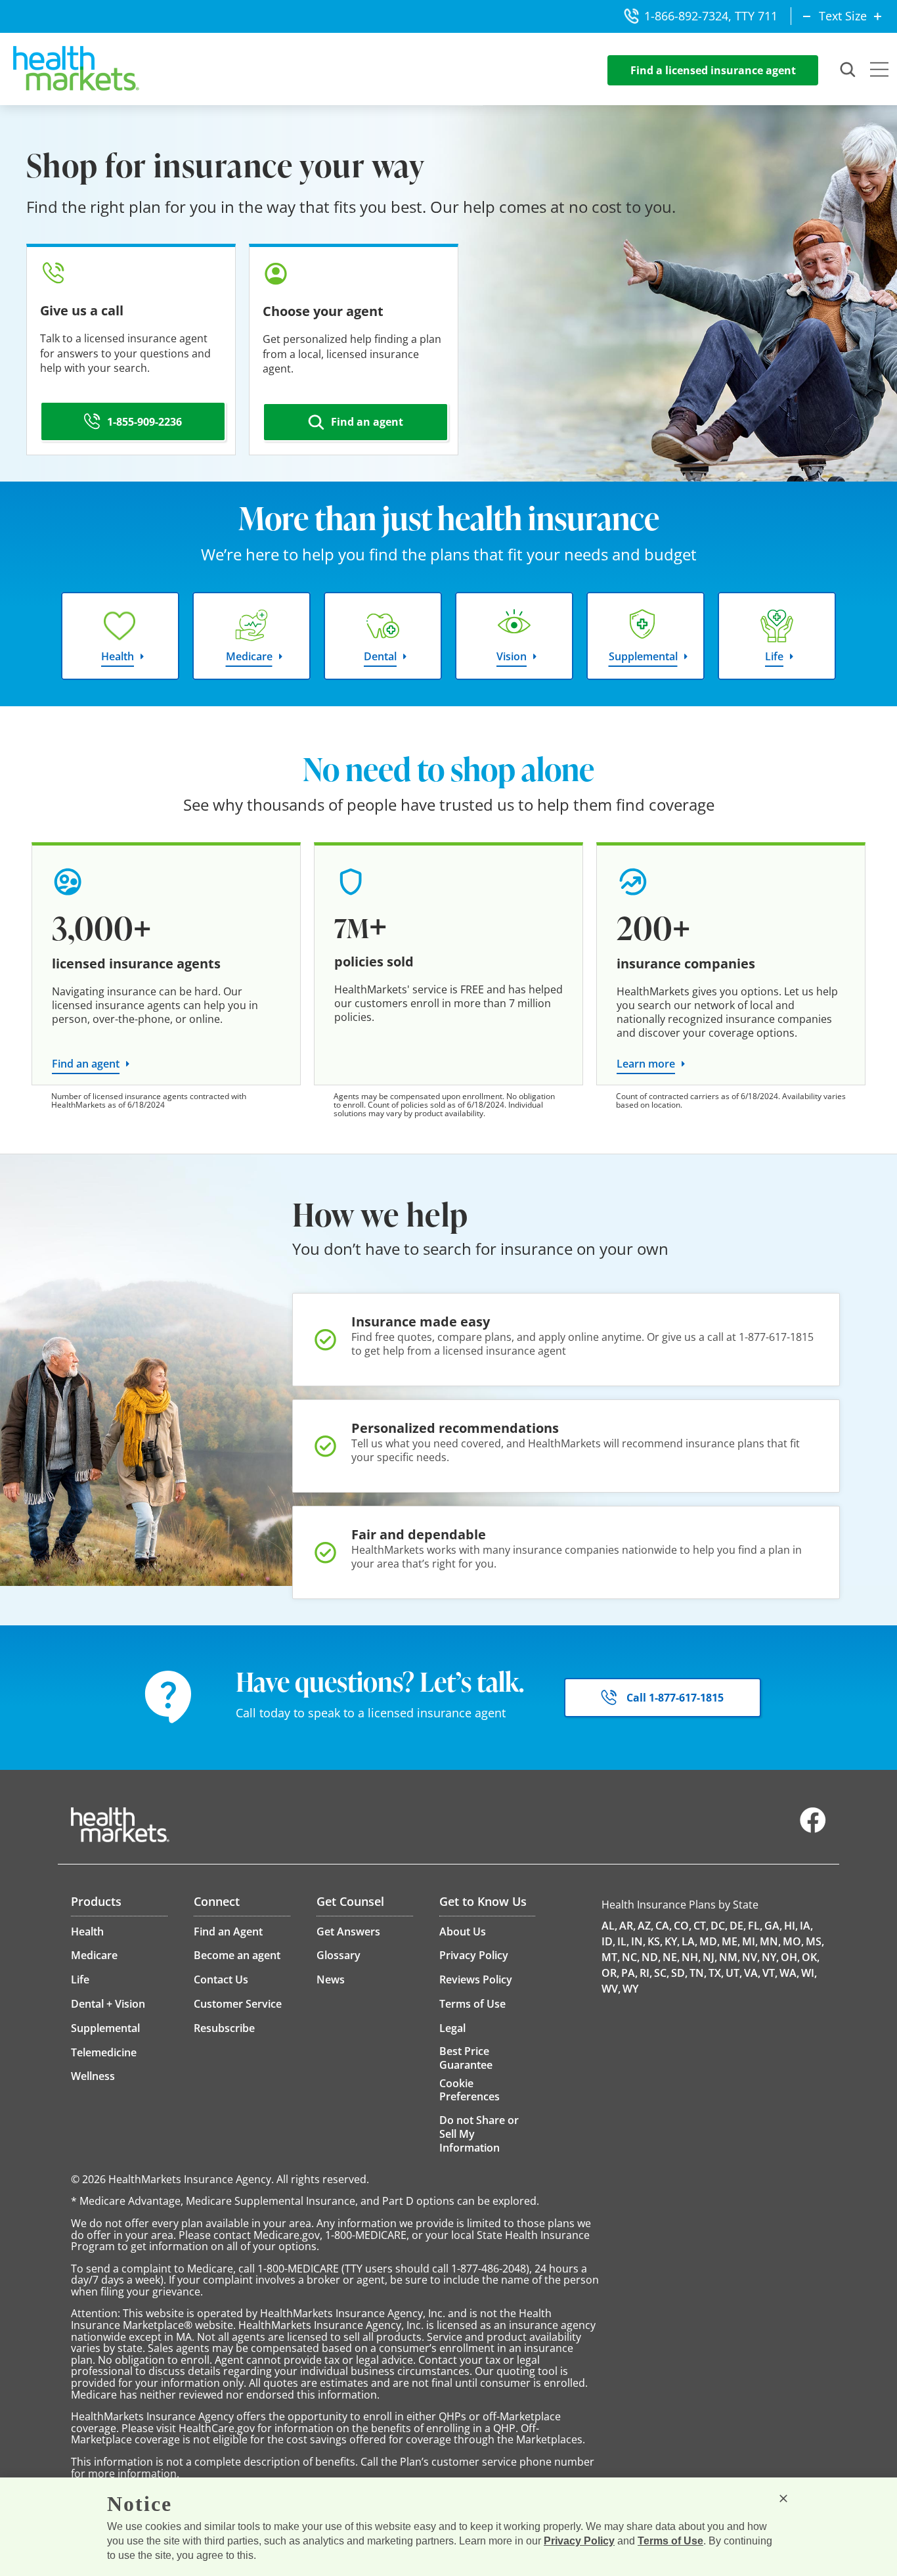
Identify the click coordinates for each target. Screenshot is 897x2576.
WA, (789, 1973)
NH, (691, 1957)
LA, (689, 1941)
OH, (790, 1957)
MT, (611, 1957)
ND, (651, 1957)
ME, (731, 1941)
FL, (755, 1926)
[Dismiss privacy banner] (783, 2498)
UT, (734, 1973)
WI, (809, 1973)
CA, (664, 1926)
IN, (638, 1941)
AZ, (645, 1926)
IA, (806, 1926)
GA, (773, 1926)
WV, (611, 1989)
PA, (629, 1973)
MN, (770, 1941)
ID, (608, 1941)
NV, (751, 1957)
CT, (701, 1926)
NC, (631, 1957)
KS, (655, 1941)
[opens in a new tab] (813, 1830)
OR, (610, 1973)
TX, (716, 1973)
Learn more (646, 1064)
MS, (815, 1941)
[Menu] (879, 71)
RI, (646, 1973)
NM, (730, 1957)
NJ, (710, 1957)
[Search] (848, 70)
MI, (750, 1941)
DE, (738, 1926)
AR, (627, 1926)
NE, (671, 1957)
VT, (770, 1973)
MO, (793, 1941)
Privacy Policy (579, 2541)
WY (630, 1989)
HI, (791, 1926)
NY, (770, 1957)
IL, (623, 1941)
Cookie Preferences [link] (470, 2090)
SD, (679, 1973)
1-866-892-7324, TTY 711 (711, 16)
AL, (609, 1926)
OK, (811, 1957)
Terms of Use (670, 2541)
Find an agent (86, 1064)
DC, (719, 1926)
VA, (752, 1973)
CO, (683, 1926)
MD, (710, 1941)
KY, (672, 1941)
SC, (662, 1973)
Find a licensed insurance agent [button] (713, 70)
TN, (698, 1973)
